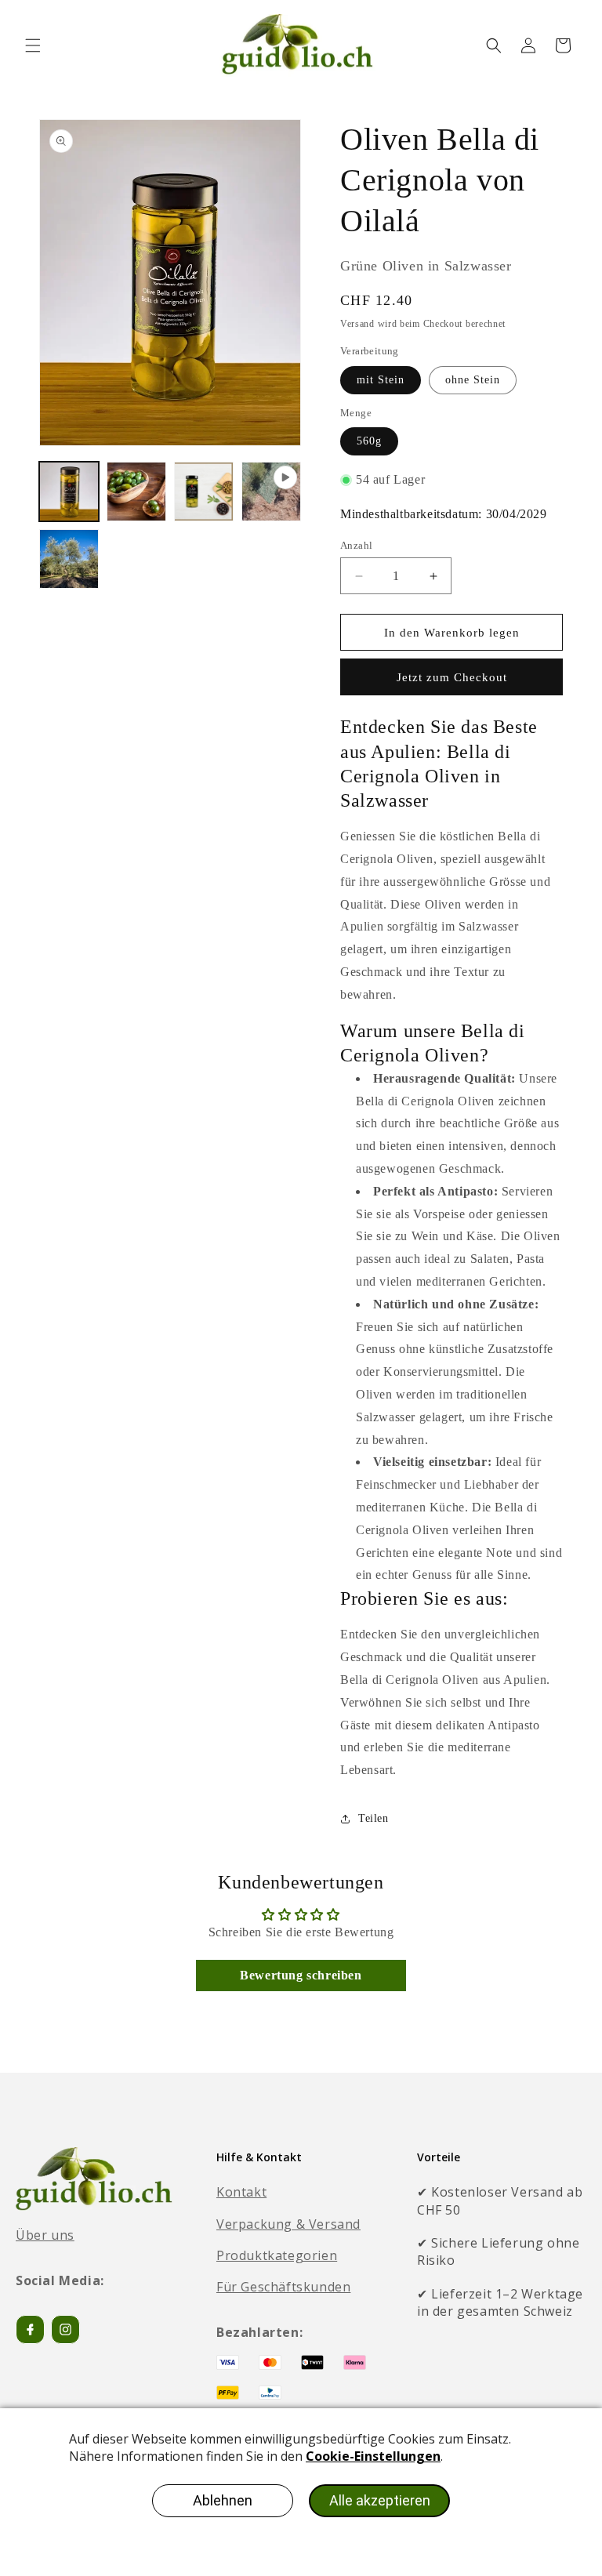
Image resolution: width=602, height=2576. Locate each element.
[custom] (65, 2329)
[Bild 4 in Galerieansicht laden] (69, 559)
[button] (33, 45)
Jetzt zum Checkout (452, 677)
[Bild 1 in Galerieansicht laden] (69, 492)
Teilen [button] (374, 1818)
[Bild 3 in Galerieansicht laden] (204, 492)
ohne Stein (473, 380)
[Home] (94, 2179)
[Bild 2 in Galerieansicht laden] (136, 492)
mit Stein (381, 380)
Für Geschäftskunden (283, 2287)
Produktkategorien (277, 2255)
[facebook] (30, 2329)
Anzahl (356, 545)
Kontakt (241, 2192)
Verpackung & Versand (288, 2224)
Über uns (45, 2235)
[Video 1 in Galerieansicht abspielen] (271, 492)
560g (369, 441)
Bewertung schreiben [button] (301, 1975)
